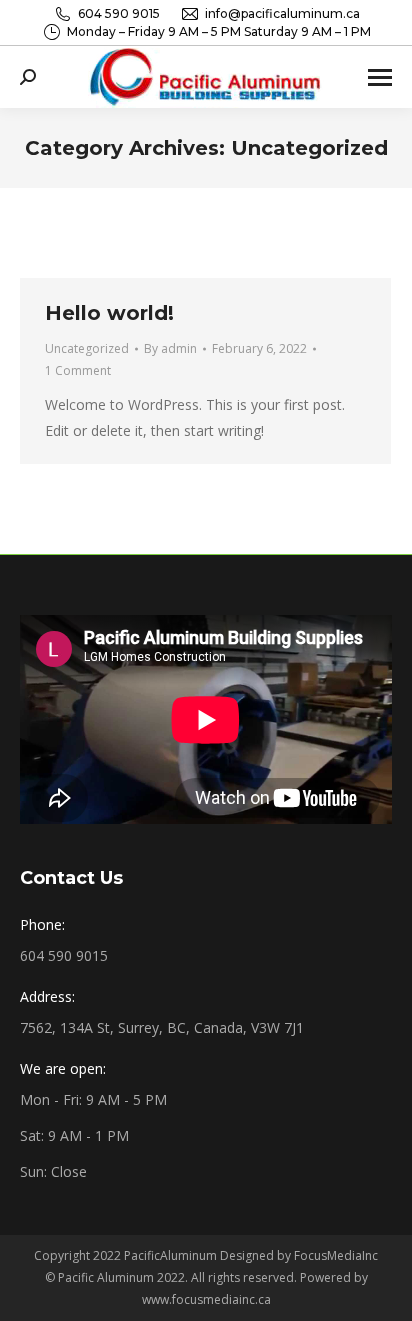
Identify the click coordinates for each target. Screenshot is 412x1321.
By (170, 348)
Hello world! (109, 313)
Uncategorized (87, 348)
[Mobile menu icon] (380, 77)
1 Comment (78, 370)
